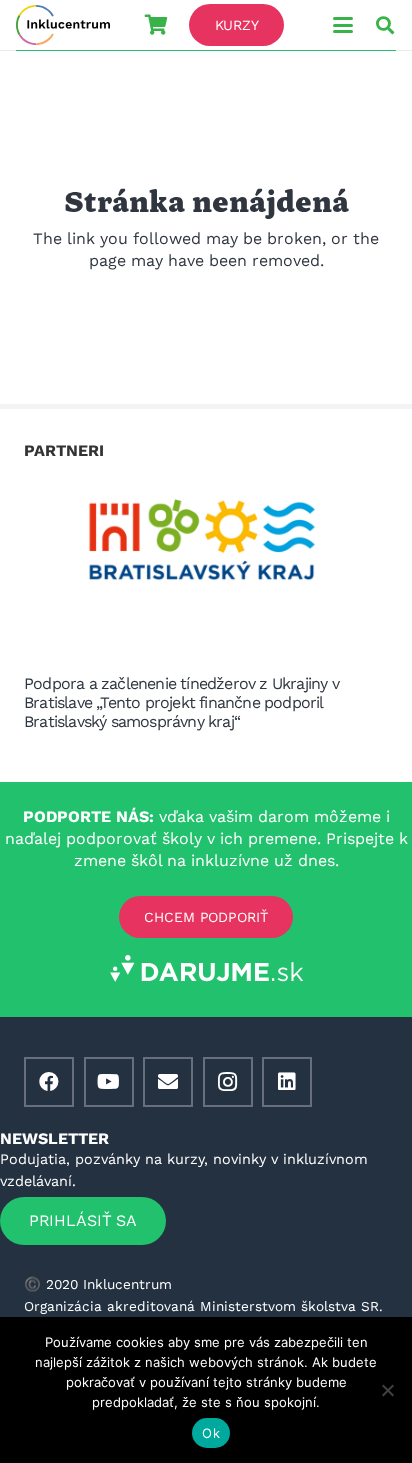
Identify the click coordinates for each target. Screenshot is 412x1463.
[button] (343, 25)
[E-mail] (168, 1082)
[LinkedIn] (287, 1082)
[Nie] (387, 1390)
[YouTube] (109, 1082)
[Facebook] (49, 1082)
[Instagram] (228, 1082)
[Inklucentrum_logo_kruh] (63, 25)
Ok (211, 1433)
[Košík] (156, 25)
